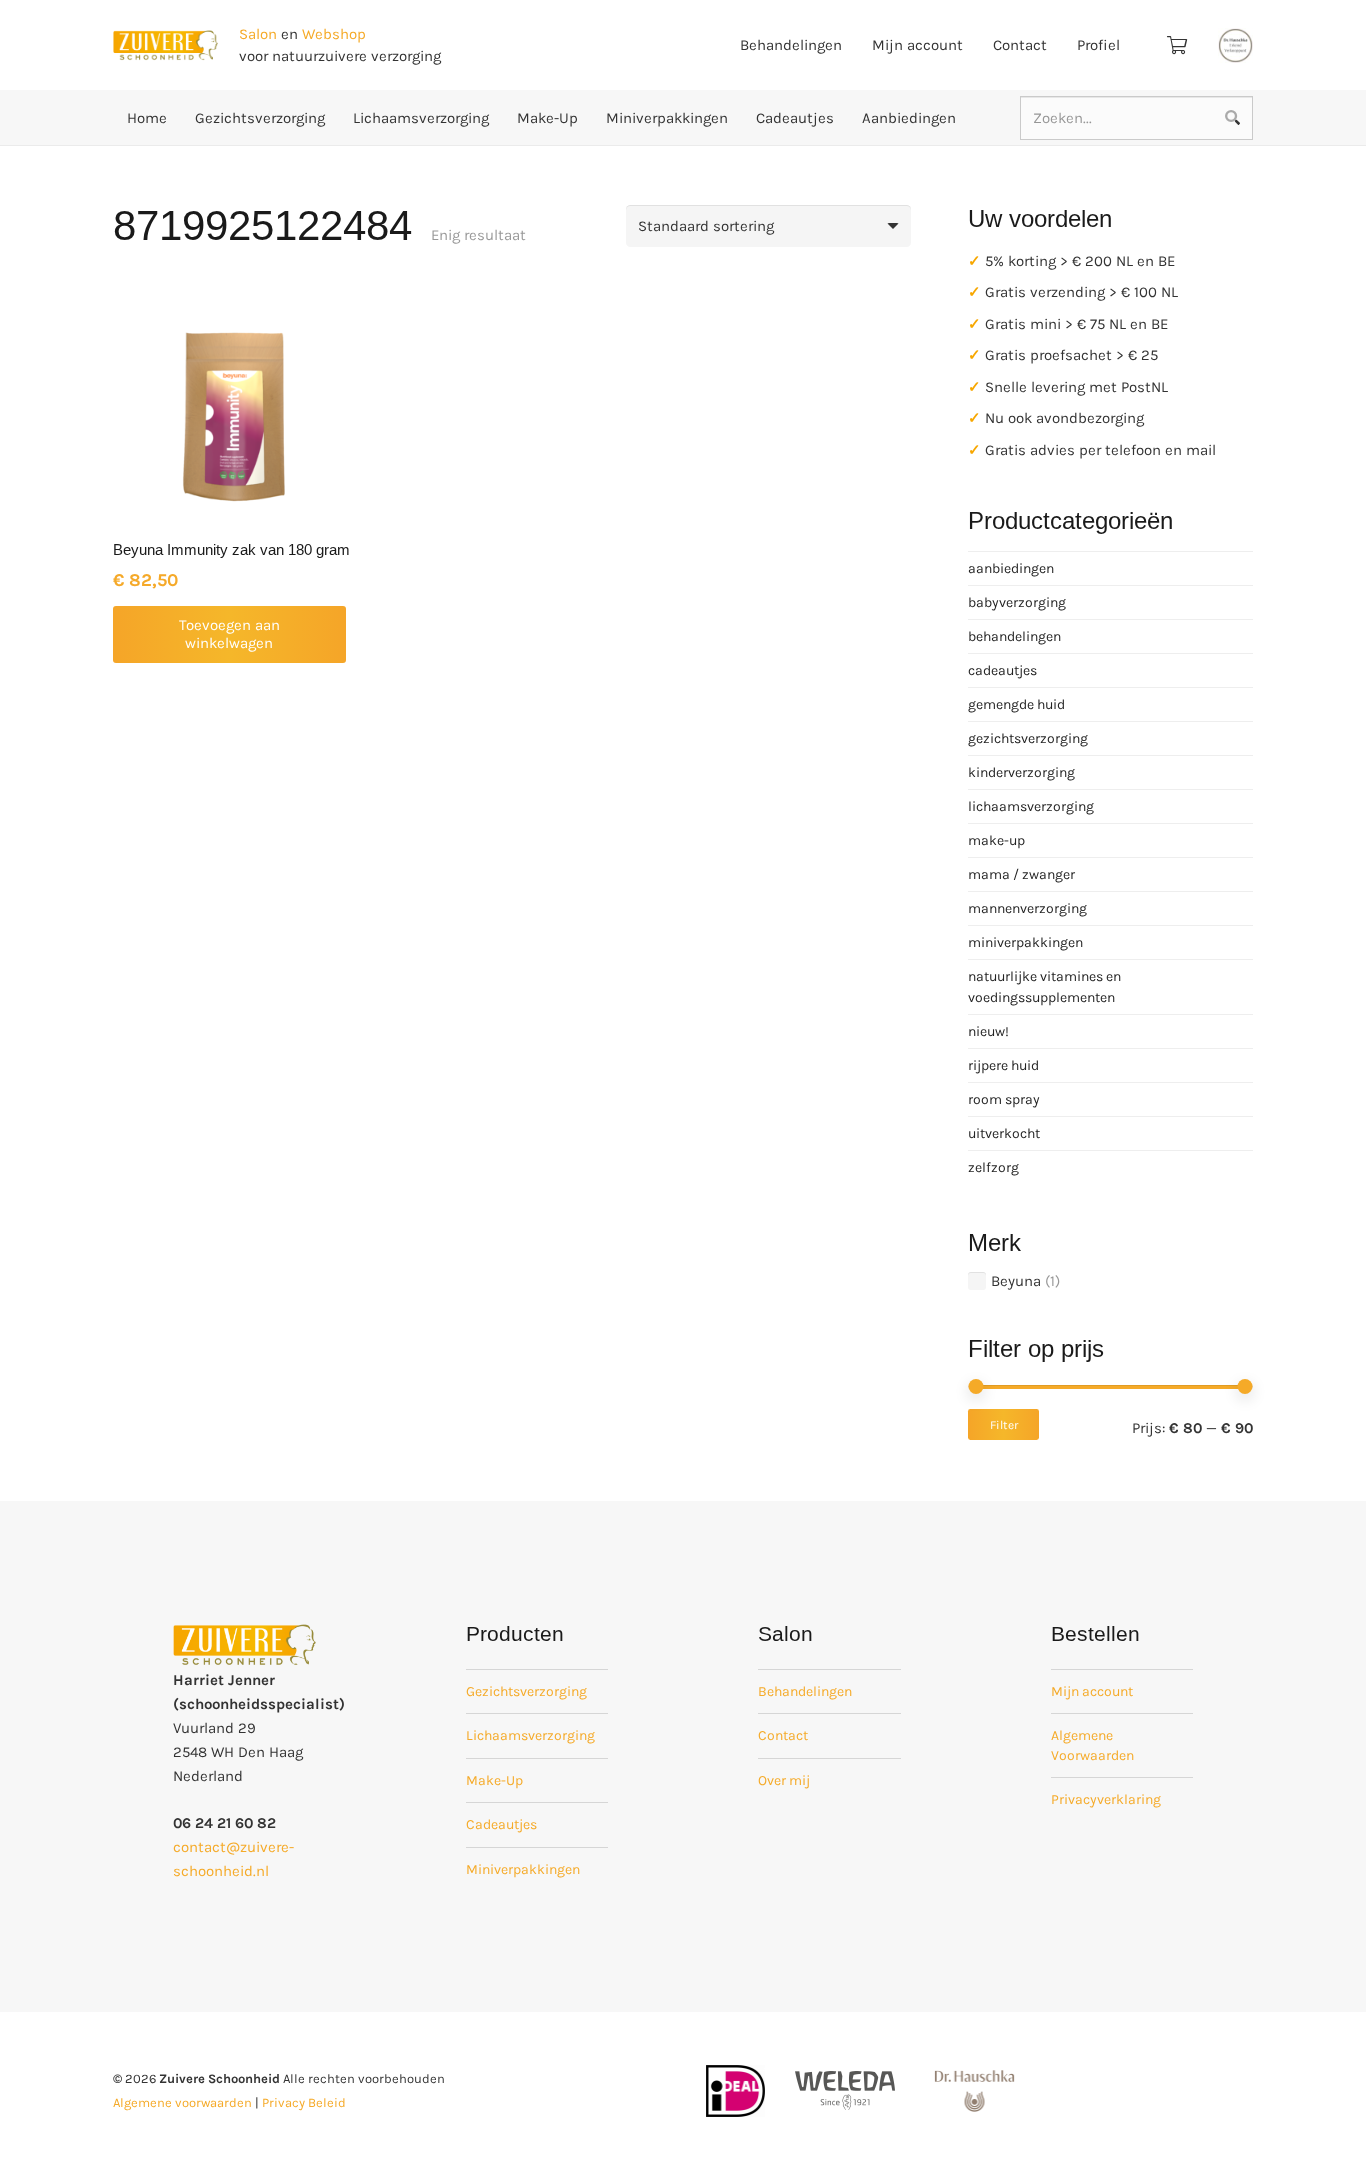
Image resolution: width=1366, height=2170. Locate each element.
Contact (783, 1735)
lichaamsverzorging (1031, 806)
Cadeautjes (501, 1824)
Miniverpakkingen (523, 1869)
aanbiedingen (1011, 568)
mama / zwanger (1021, 874)
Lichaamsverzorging (530, 1735)
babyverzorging (1017, 602)
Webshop (334, 34)
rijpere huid (1003, 1065)
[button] (229, 634)
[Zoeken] (1232, 118)
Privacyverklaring (1106, 1799)
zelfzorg (993, 1167)
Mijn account (1092, 1691)
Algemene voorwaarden (182, 2102)
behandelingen (1014, 636)
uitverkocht (1004, 1133)
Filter (1004, 1425)
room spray (1004, 1099)
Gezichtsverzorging (526, 1691)
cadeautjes (1002, 670)
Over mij (784, 1780)
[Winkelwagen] (1177, 45)
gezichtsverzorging (1028, 738)
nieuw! (988, 1031)
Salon (258, 34)
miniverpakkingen (1025, 942)
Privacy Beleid (304, 2102)
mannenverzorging (1027, 908)
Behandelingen (805, 1691)
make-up (996, 840)
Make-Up (494, 1780)
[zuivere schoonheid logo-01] (165, 45)
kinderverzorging (1021, 772)
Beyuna (1016, 1281)
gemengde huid (1016, 704)
